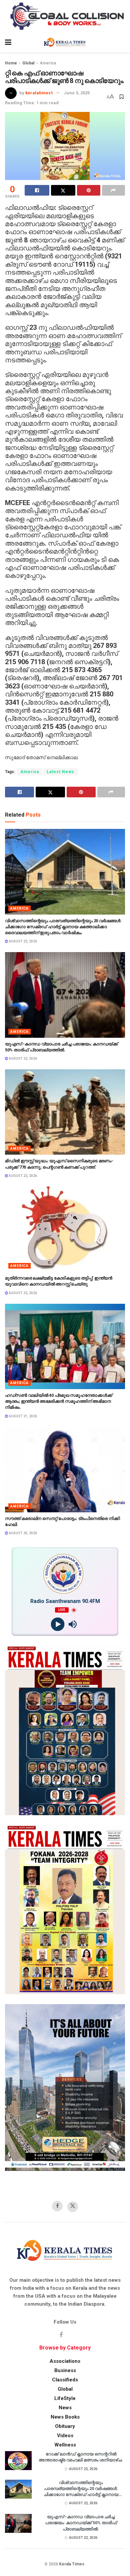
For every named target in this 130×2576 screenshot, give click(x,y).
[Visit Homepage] (65, 43)
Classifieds (65, 2380)
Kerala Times (72, 2564)
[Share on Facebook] (37, 190)
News (65, 2408)
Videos (65, 2436)
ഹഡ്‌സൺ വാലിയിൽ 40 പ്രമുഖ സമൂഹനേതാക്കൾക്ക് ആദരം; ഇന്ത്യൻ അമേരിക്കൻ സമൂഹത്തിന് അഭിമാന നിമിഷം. (58, 1401)
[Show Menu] (8, 43)
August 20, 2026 (22, 1533)
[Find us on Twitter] (73, 2207)
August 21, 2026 (22, 1416)
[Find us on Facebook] (57, 2206)
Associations (65, 2361)
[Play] (57, 1624)
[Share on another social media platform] (114, 190)
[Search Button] (122, 43)
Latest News (60, 772)
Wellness (65, 2445)
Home (11, 63)
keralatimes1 (39, 93)
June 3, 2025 (77, 93)
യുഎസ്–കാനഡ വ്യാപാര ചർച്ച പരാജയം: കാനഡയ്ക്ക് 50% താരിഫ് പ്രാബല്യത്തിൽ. (81, 2523)
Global (28, 63)
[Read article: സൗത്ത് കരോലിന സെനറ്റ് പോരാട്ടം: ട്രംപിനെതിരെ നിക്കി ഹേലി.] (65, 1470)
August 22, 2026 (22, 941)
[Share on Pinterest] (89, 190)
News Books (65, 2417)
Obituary (65, 2426)
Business (65, 2370)
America (48, 63)
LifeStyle (65, 2398)
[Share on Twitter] (63, 190)
